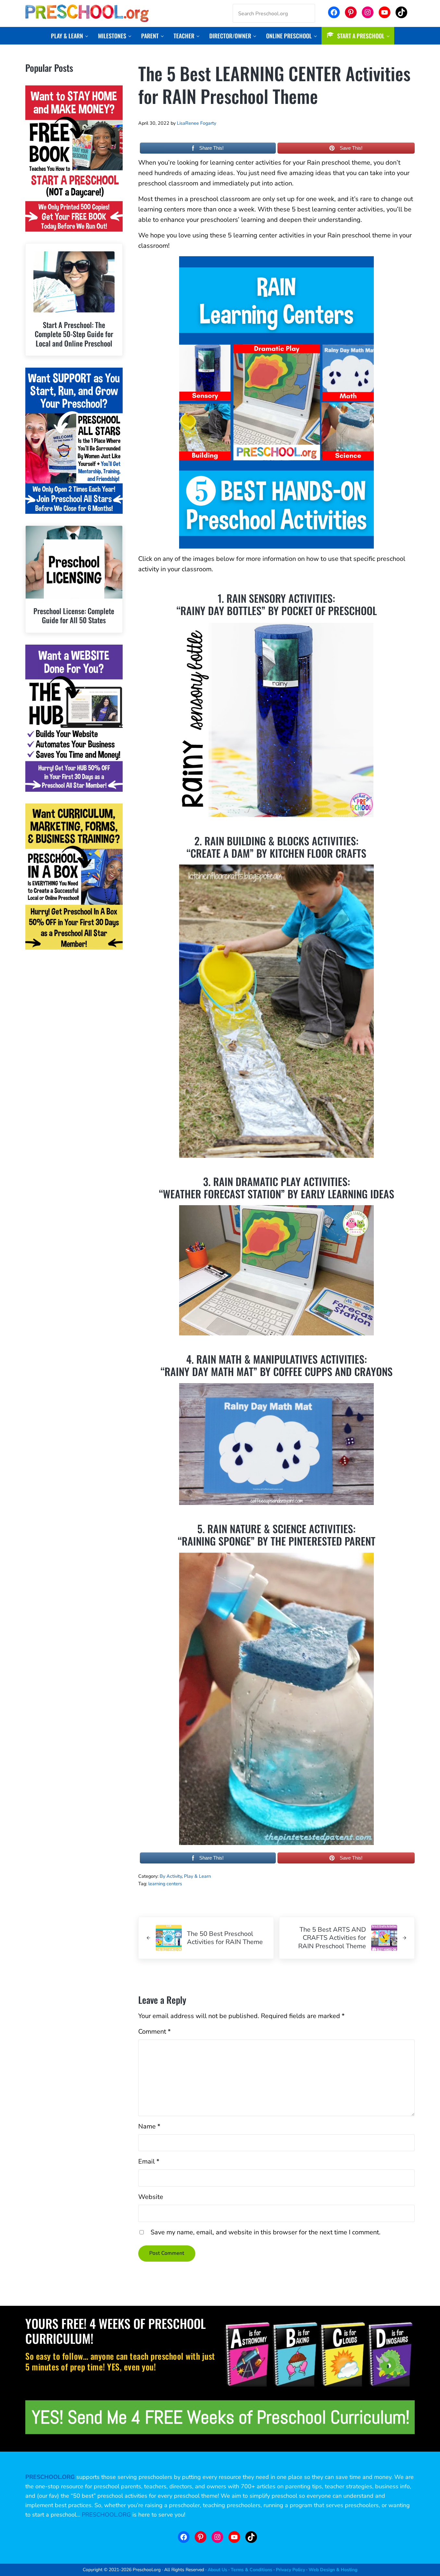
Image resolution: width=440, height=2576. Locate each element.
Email (149, 2161)
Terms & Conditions (251, 2570)
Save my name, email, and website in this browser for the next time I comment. (266, 2232)
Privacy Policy (290, 2570)
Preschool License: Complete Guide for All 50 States (74, 616)
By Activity (171, 1876)
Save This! (351, 148)
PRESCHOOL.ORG (106, 2515)
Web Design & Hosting (333, 2570)
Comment (154, 2032)
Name (149, 2126)
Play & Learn (197, 1876)
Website (151, 2197)
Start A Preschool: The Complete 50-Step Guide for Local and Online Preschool (74, 334)
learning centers (165, 1884)
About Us (217, 2570)
